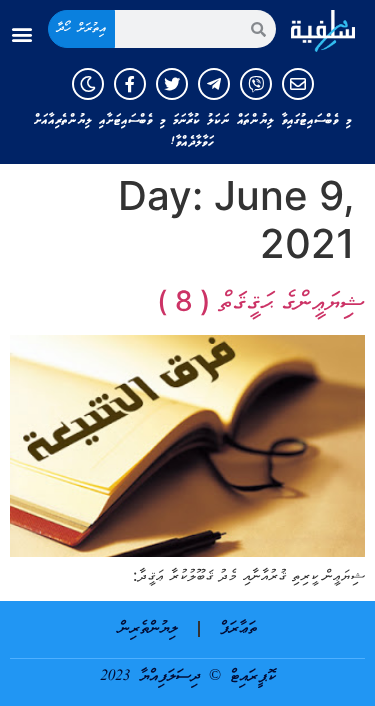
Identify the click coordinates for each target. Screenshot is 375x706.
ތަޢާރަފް (238, 629)
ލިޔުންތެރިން (148, 629)
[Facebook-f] (130, 84)
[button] (21, 34)
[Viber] (256, 84)
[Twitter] (172, 84)
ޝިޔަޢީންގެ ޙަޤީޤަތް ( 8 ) (261, 301)
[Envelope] (298, 84)
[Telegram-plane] (214, 84)
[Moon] (88, 84)
